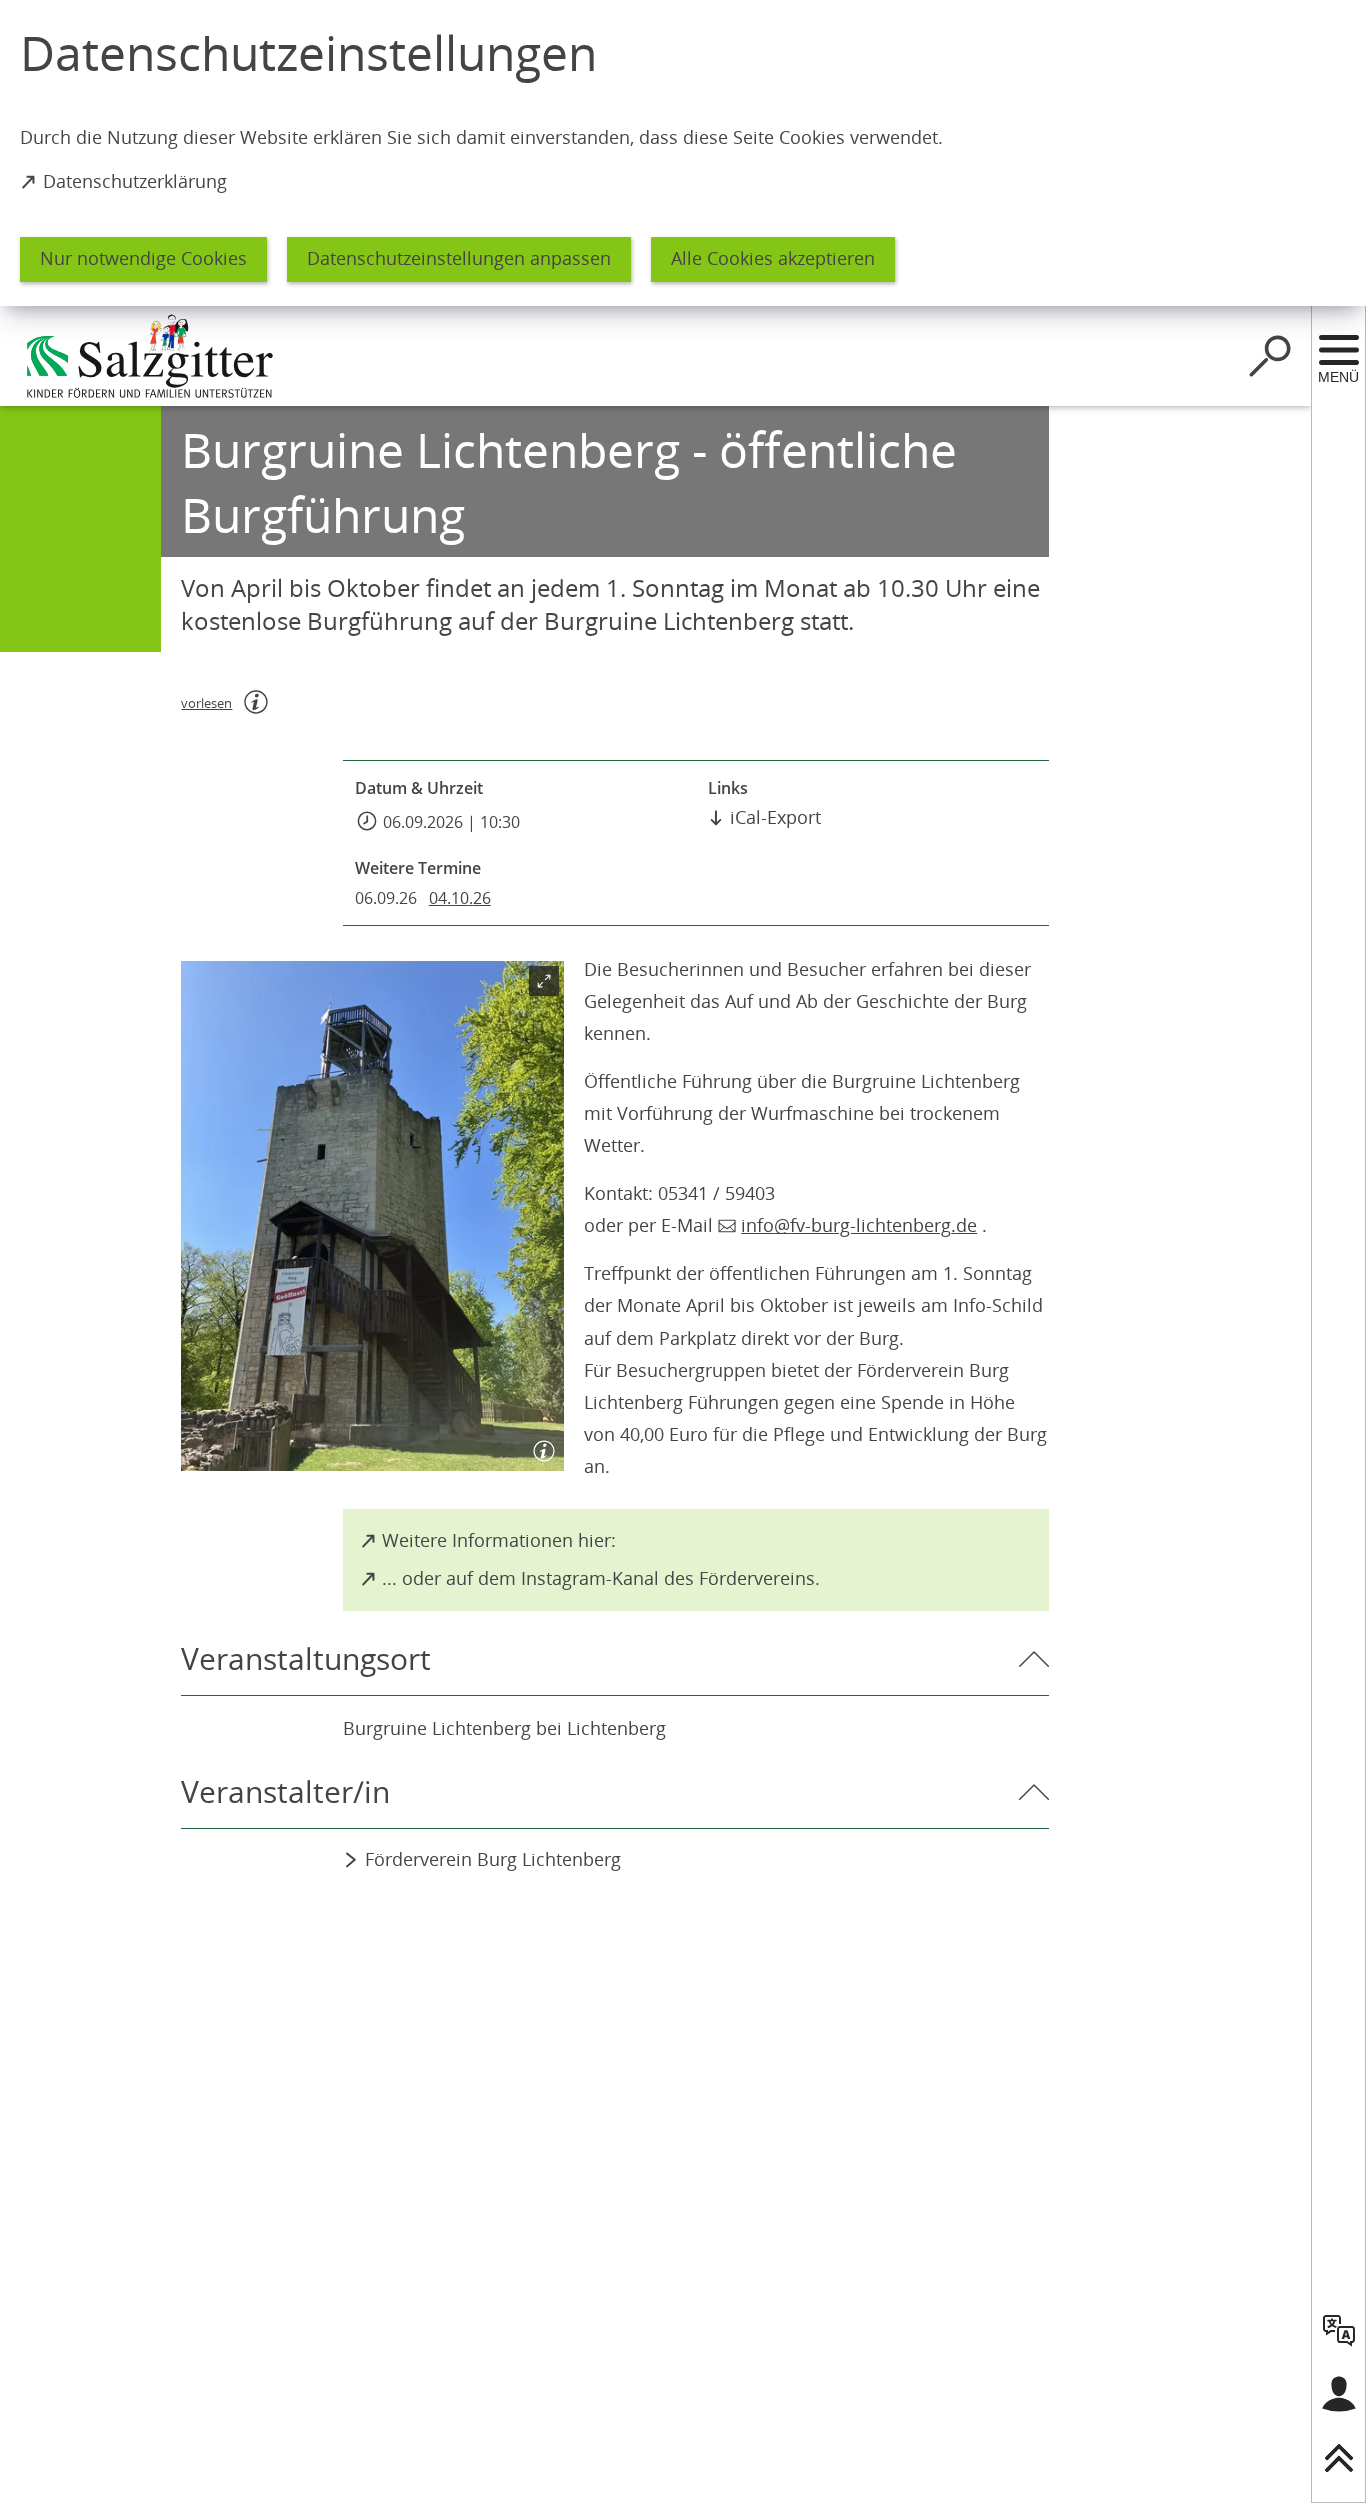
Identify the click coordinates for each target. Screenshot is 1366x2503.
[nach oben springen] (1339, 2458)
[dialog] (683, 153)
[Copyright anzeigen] (540, 1447)
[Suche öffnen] (1270, 356)
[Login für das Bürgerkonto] (1339, 2394)
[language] (1339, 2330)
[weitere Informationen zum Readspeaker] (256, 702)
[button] (372, 1216)
